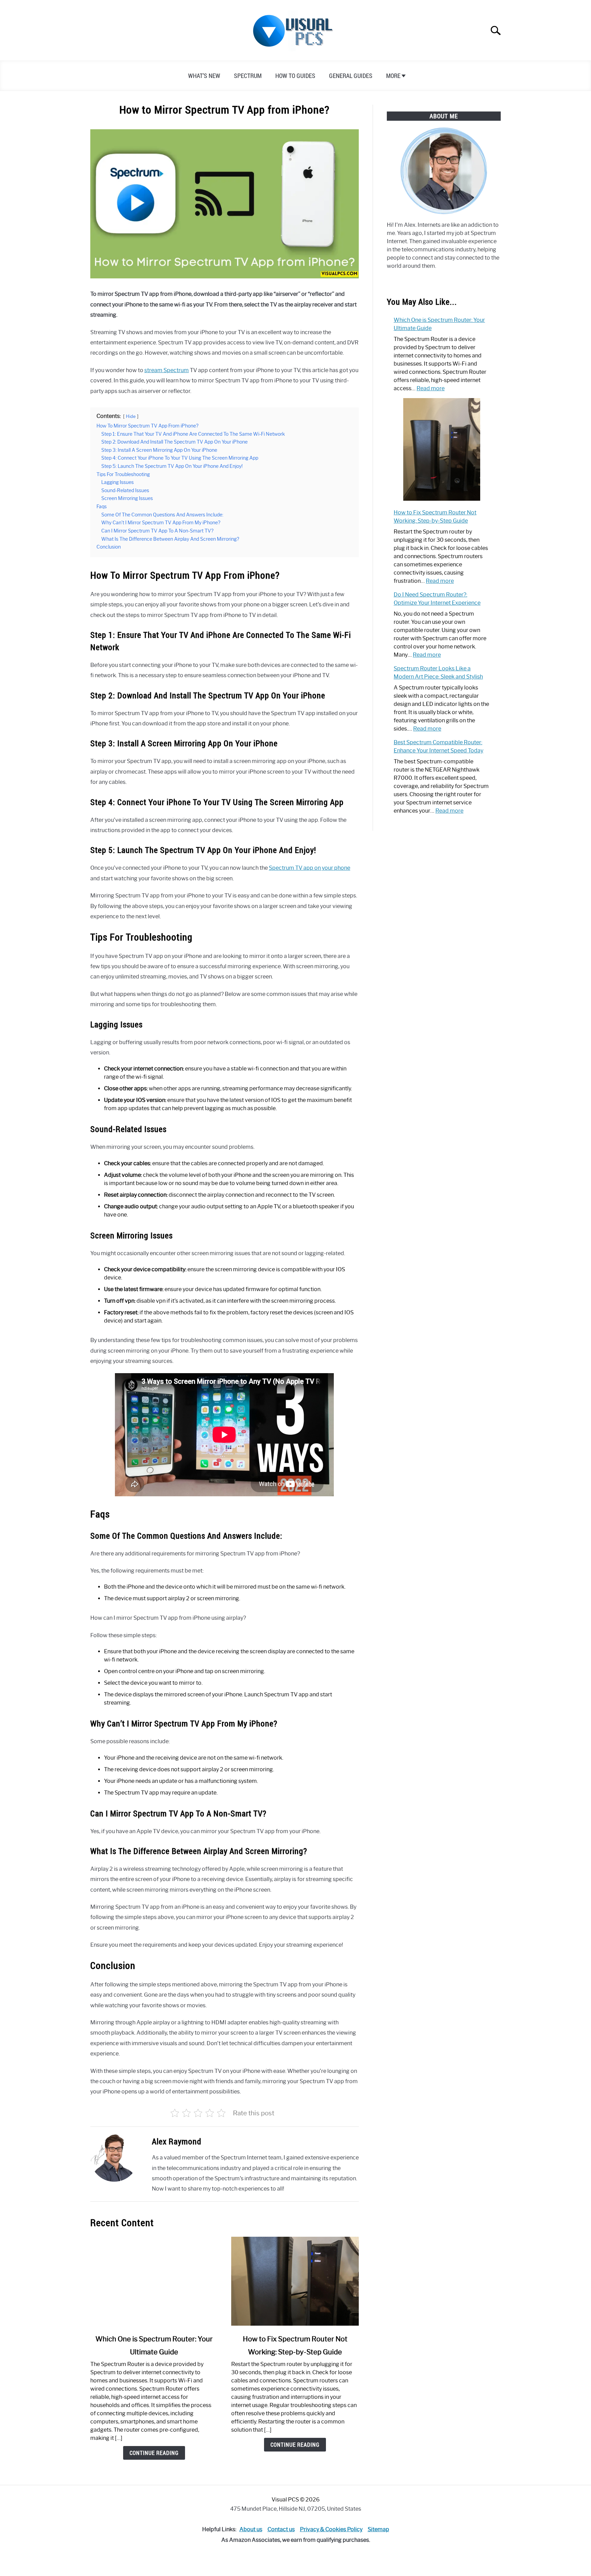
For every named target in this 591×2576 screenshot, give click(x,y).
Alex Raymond (177, 2141)
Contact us (281, 2529)
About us (251, 2529)
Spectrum (248, 76)
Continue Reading (154, 2453)
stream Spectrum (167, 370)
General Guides (351, 76)
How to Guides (295, 76)
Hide (131, 416)
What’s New (204, 76)
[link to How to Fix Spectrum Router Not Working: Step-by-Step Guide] (295, 2281)
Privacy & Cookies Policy (331, 2529)
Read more (431, 388)
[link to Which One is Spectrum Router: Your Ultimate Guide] (154, 2281)
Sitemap (378, 2529)
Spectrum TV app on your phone (310, 868)
